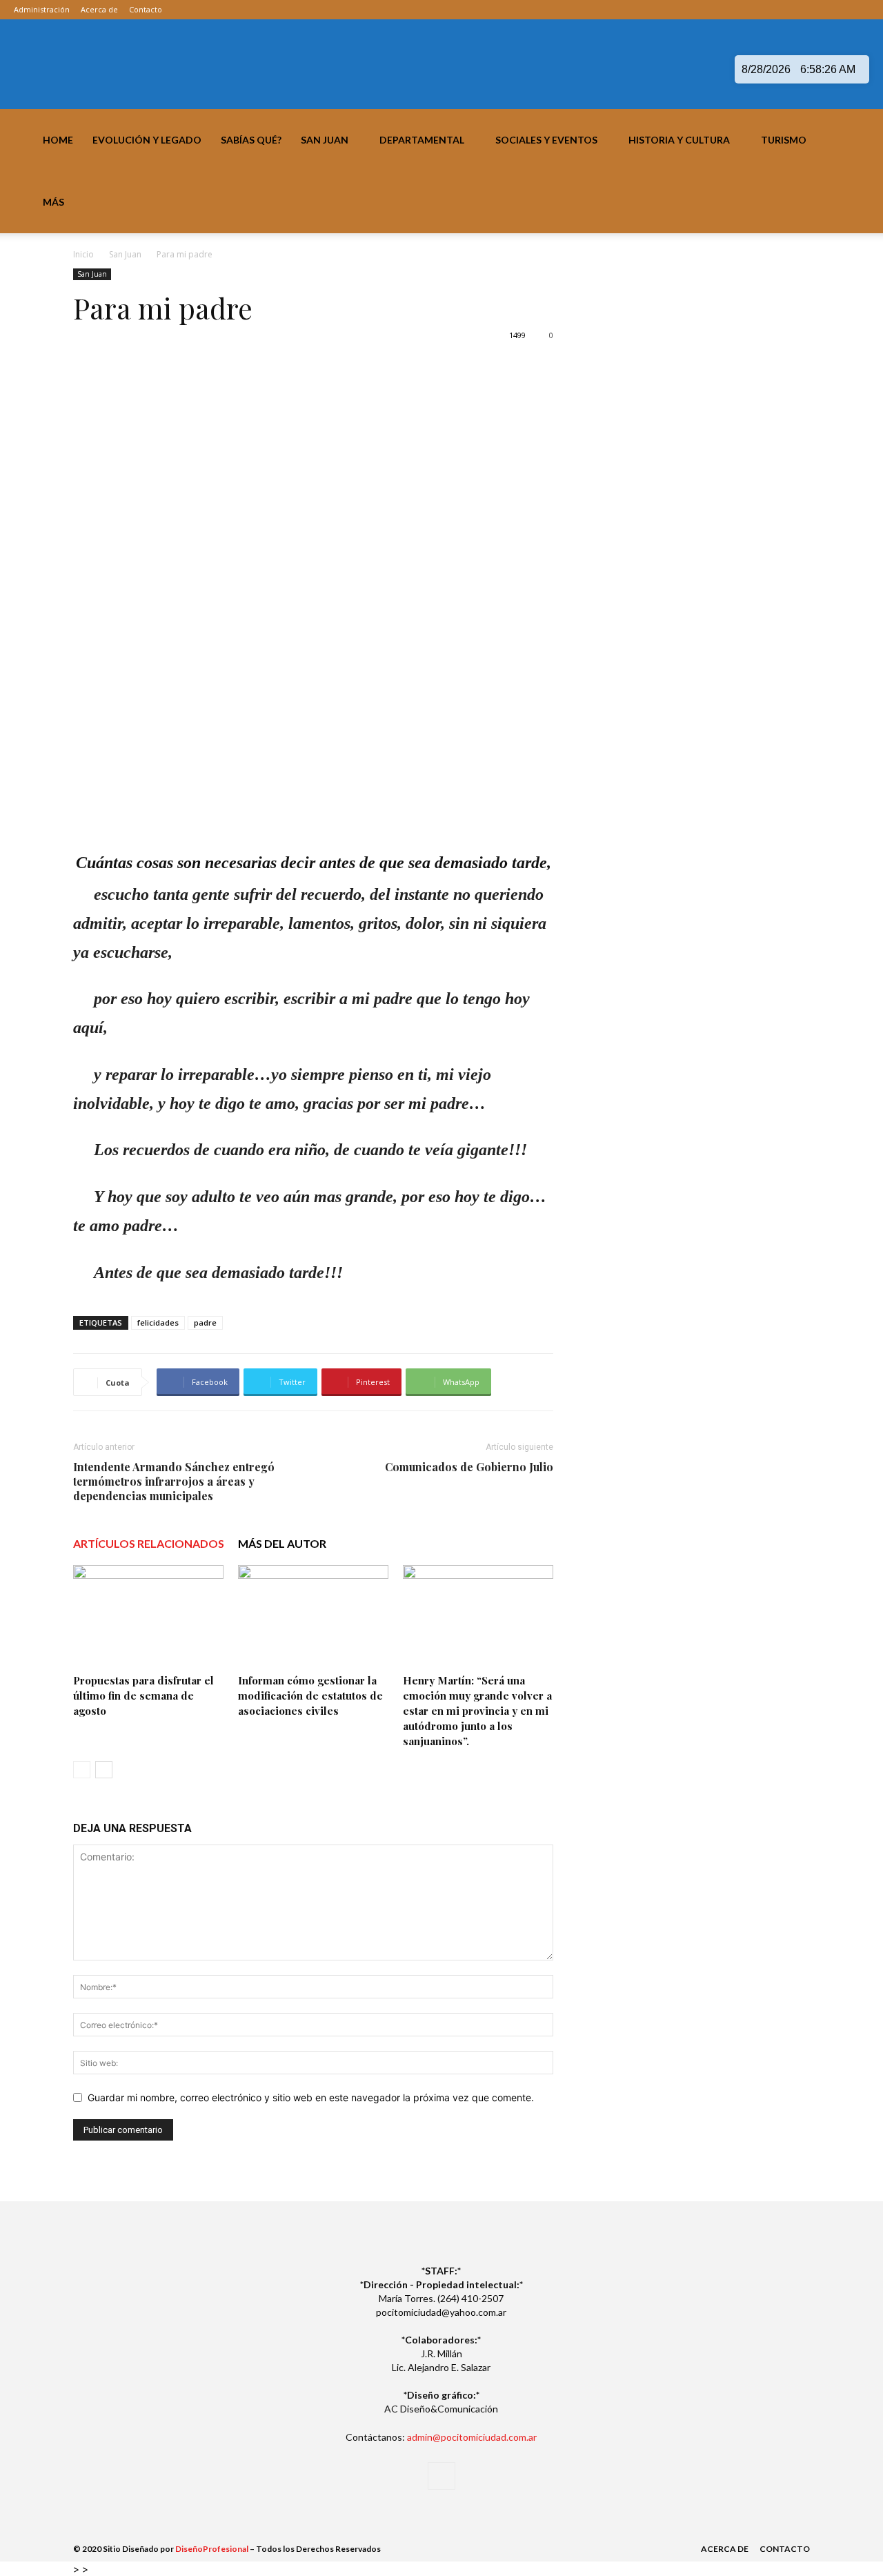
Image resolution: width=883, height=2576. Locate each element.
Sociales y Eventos (546, 140)
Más (53, 202)
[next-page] (104, 1770)
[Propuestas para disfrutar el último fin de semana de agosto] (148, 1617)
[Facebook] (859, 10)
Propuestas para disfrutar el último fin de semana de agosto (143, 1695)
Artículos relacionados (149, 1543)
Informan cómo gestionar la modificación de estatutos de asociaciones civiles (310, 1695)
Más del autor (282, 1543)
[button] (866, 141)
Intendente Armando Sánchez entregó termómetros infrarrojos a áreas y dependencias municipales (174, 1481)
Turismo (784, 140)
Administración (42, 9)
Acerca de (99, 9)
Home (58, 140)
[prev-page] (82, 1770)
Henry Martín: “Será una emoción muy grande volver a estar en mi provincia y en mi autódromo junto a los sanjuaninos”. (477, 1711)
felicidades (158, 1323)
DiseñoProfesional (212, 2549)
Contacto (146, 9)
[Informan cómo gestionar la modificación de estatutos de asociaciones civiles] (313, 1617)
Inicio (83, 254)
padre (205, 1323)
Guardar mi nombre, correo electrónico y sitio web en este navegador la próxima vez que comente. (311, 2097)
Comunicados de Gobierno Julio (469, 1467)
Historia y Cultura (679, 140)
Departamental (422, 140)
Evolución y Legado (147, 140)
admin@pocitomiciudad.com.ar (472, 2437)
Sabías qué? (251, 140)
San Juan (325, 140)
